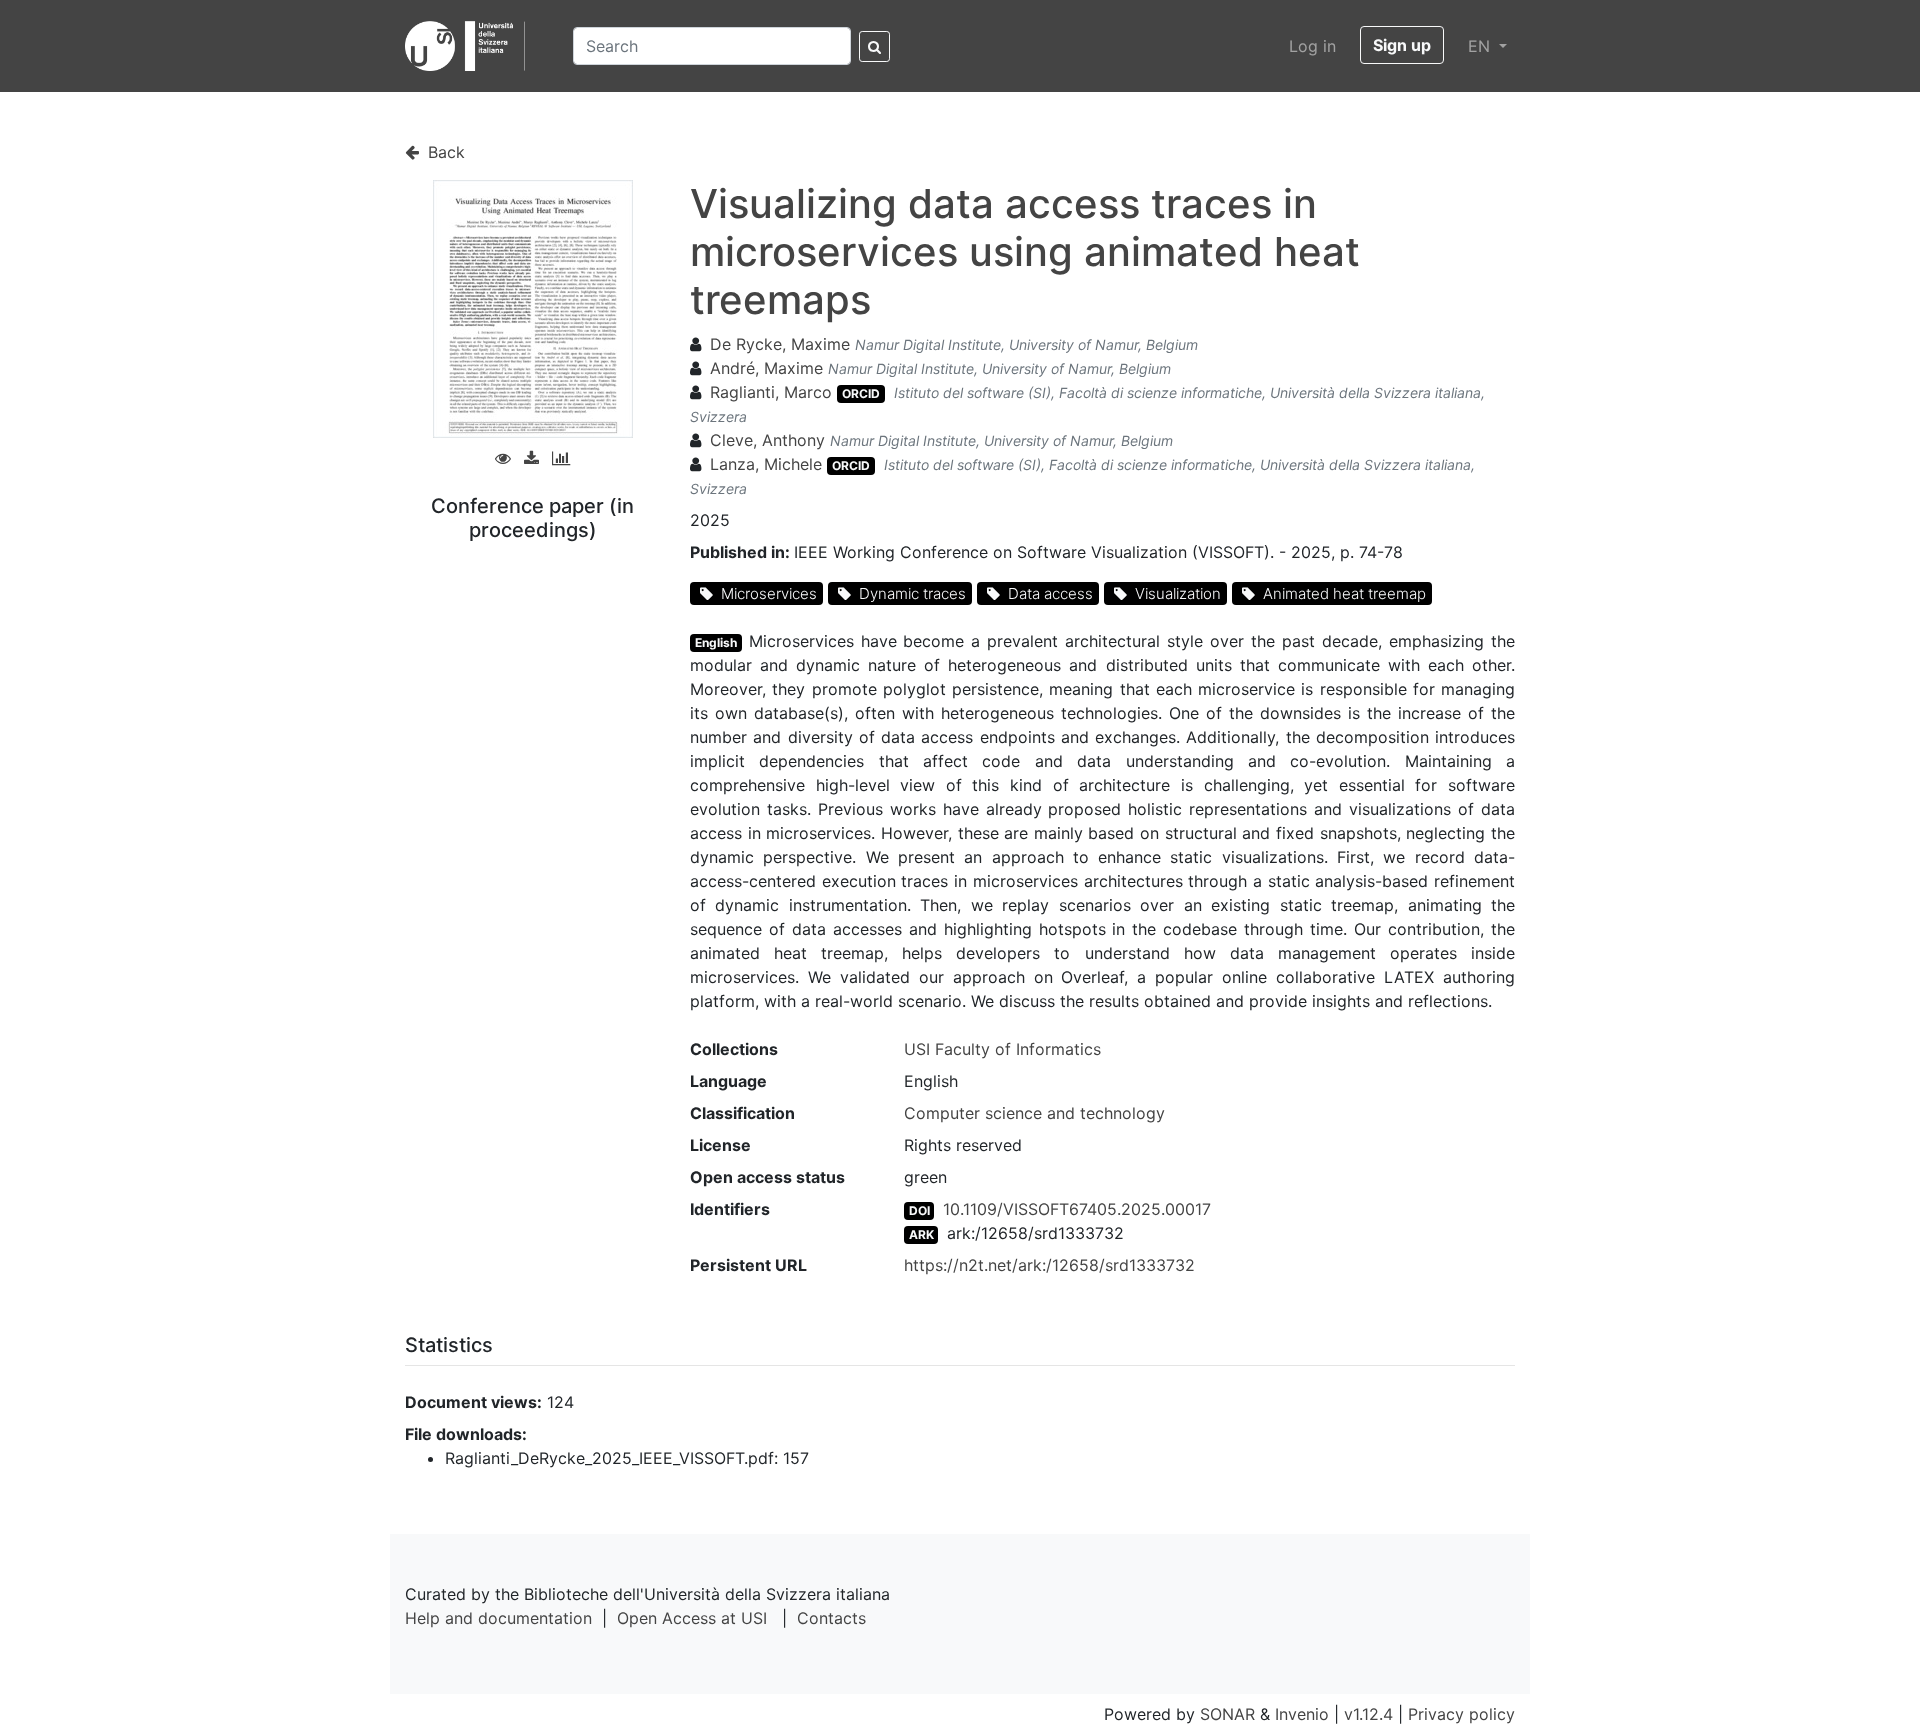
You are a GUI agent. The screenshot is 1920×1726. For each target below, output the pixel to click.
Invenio (1302, 1714)
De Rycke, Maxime (780, 344)
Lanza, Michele (766, 464)
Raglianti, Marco (771, 392)
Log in (1312, 46)
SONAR (1227, 1714)
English (716, 642)
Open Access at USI (692, 1618)
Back (444, 152)
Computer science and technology (1034, 1113)
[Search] (874, 46)
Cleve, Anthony (767, 440)
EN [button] (1481, 46)
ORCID (861, 393)
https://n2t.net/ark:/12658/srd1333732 (1049, 1265)
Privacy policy (1461, 1714)
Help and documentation (498, 1618)
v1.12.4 (1368, 1714)
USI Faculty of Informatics (1002, 1049)
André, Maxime (766, 368)
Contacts (831, 1618)
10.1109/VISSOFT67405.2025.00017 (1077, 1209)
